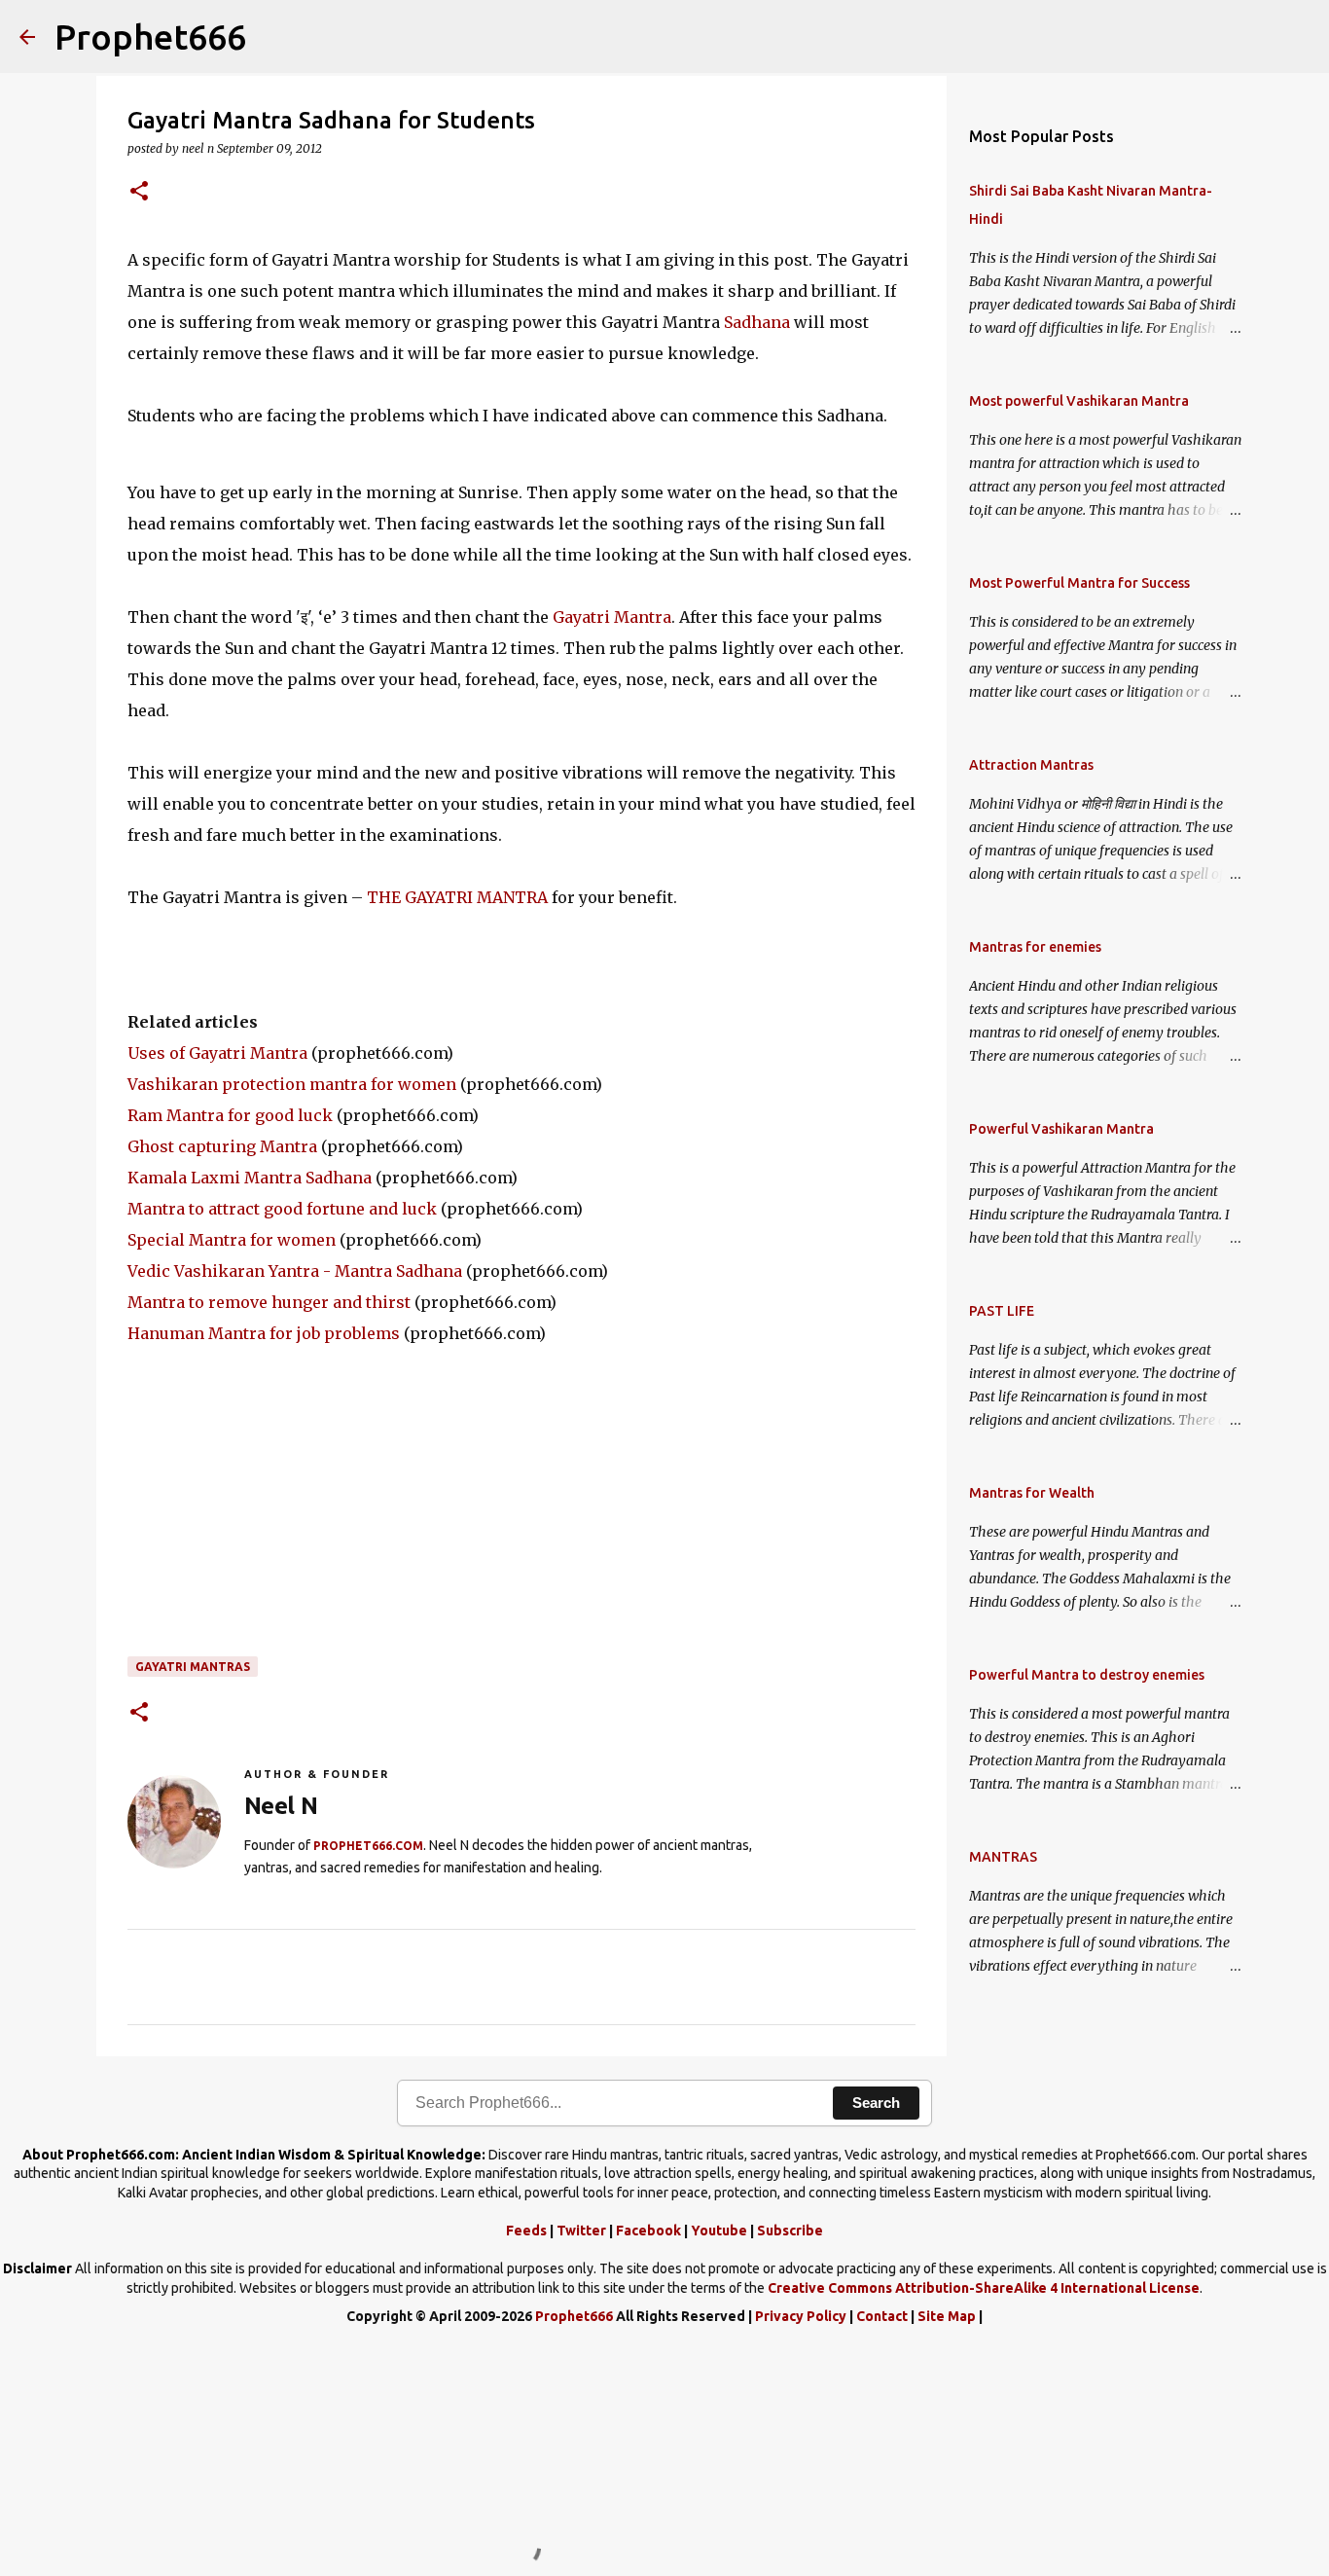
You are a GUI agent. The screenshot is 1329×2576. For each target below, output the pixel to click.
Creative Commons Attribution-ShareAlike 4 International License (984, 2288)
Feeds (526, 2231)
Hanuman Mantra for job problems (264, 1333)
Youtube (719, 2231)
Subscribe (790, 2231)
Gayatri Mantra (612, 617)
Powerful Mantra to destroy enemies (1087, 1675)
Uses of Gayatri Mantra (217, 1053)
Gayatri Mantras (193, 1667)
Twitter (581, 2231)
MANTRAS (1003, 1857)
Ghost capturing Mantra (222, 1146)
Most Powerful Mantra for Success (1079, 583)
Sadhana (757, 322)
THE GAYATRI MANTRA (457, 897)
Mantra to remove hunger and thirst (269, 1302)
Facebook (648, 2231)
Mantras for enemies (1035, 947)
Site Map (947, 2316)
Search (876, 2103)
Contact (882, 2316)
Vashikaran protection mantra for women (292, 1084)
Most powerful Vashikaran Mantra (1079, 401)
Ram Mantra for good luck (230, 1115)
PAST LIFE (1002, 1311)
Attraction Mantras (1031, 765)
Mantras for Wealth (1032, 1493)
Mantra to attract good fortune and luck (282, 1209)
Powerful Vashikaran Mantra (1061, 1129)
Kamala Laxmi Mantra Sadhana (250, 1178)
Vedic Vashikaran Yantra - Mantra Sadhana (295, 1271)
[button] (139, 192)
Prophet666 (150, 36)
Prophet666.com (368, 1846)
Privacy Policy (801, 2316)
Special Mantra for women (232, 1240)
